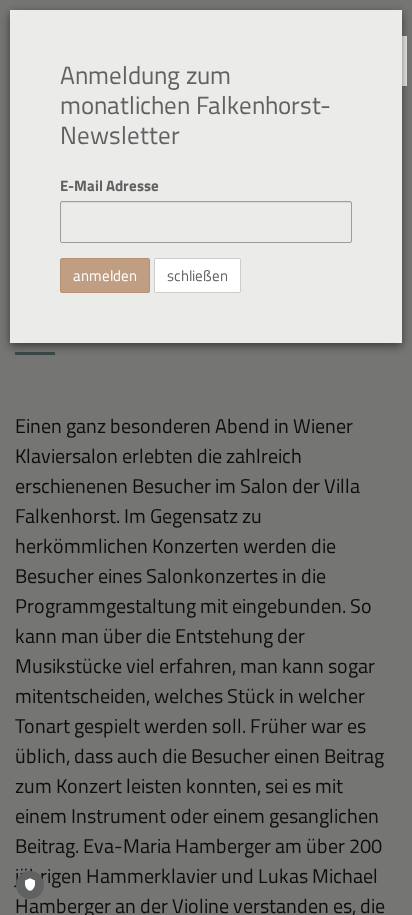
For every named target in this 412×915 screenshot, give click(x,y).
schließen (197, 275)
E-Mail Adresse (109, 185)
